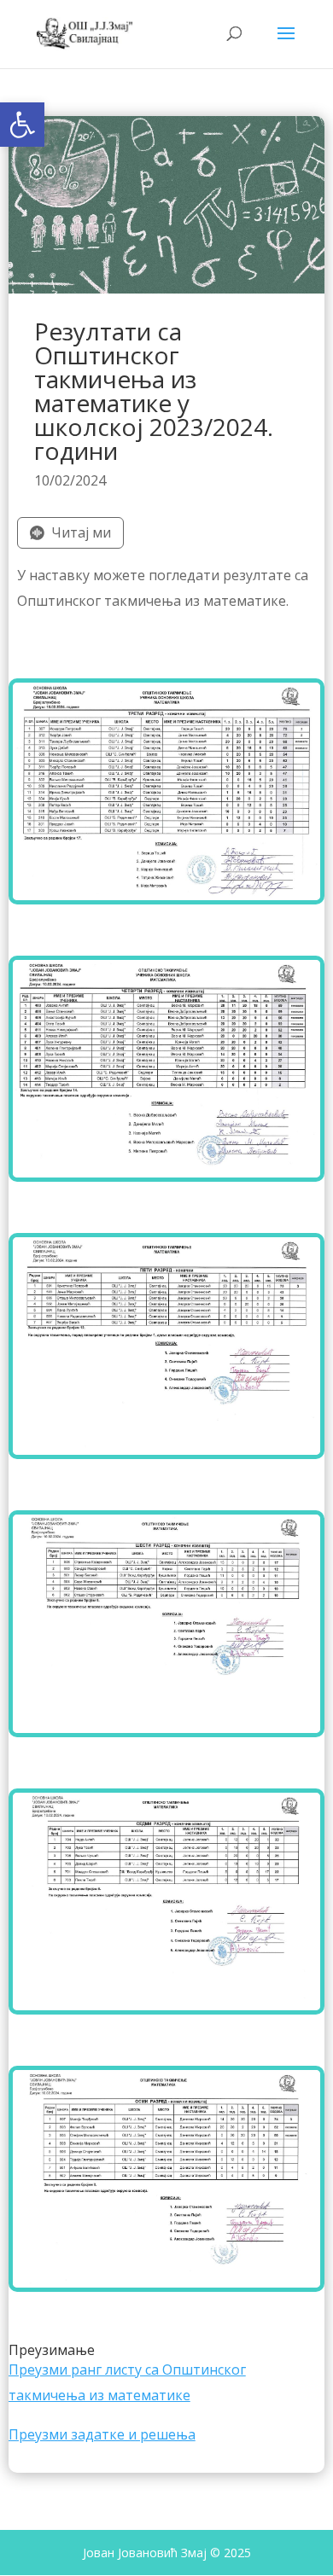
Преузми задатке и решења (102, 2434)
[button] (22, 125)
